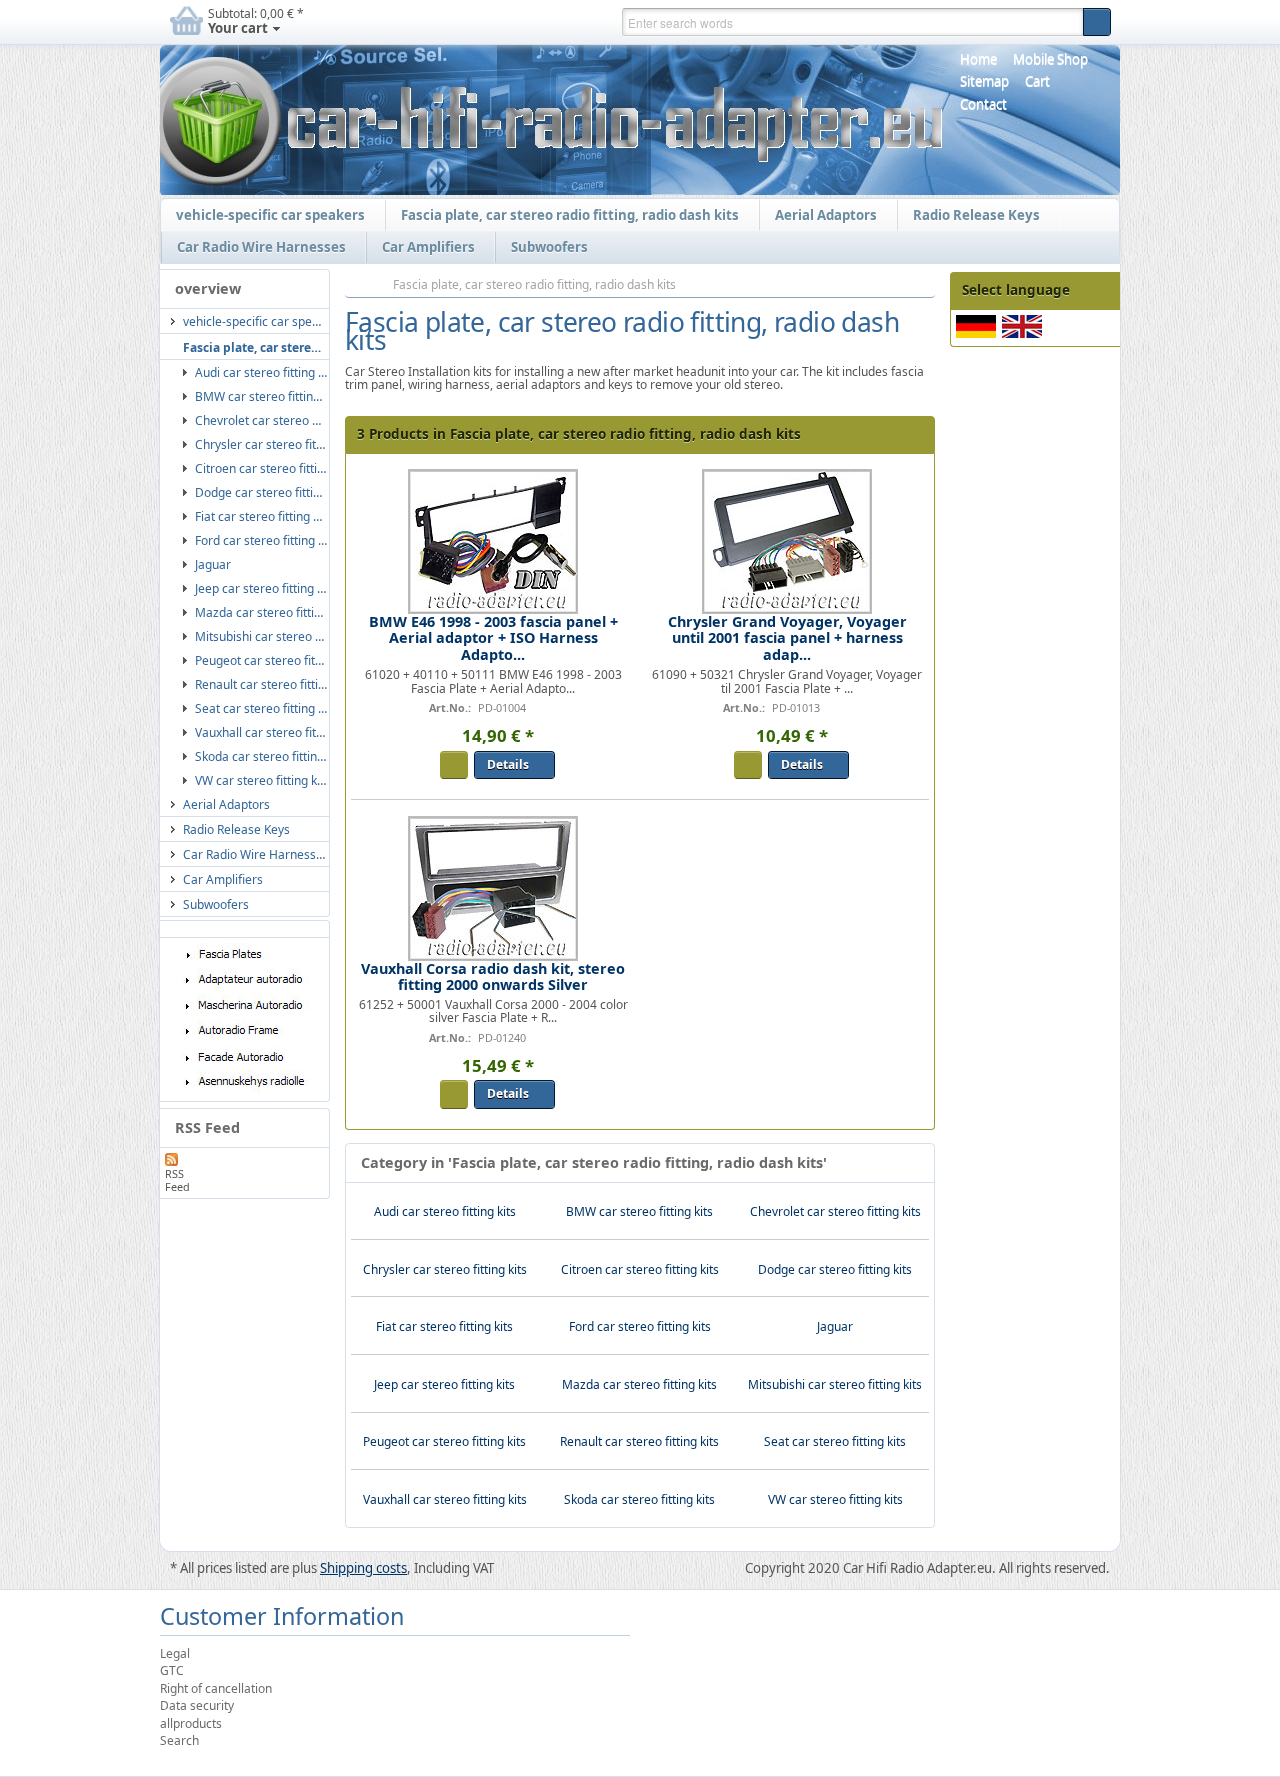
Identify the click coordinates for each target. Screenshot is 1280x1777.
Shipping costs (363, 1568)
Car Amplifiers (423, 248)
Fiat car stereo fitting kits (444, 1326)
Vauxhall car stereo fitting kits (445, 1499)
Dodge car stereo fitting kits (835, 1269)
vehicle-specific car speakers (265, 216)
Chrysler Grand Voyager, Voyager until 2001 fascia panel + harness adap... (787, 637)
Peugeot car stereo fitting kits (444, 1441)
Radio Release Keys (971, 216)
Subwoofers (544, 248)
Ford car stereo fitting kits (640, 1326)
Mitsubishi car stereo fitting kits (835, 1384)
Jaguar (835, 1326)
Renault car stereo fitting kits (639, 1441)
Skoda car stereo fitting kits (639, 1499)
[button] (1097, 22)
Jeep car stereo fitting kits (444, 1384)
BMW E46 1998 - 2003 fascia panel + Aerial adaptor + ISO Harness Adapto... (493, 637)
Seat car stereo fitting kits (835, 1441)
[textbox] (852, 22)
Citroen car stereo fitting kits (640, 1269)
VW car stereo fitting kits (835, 1499)
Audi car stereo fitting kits (445, 1211)
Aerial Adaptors (821, 216)
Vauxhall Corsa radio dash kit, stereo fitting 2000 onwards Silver (493, 976)
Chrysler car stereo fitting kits (445, 1269)
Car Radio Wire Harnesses (256, 248)
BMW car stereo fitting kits (639, 1211)
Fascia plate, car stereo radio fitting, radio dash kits (565, 216)
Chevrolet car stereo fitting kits (835, 1211)
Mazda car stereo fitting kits (639, 1384)
